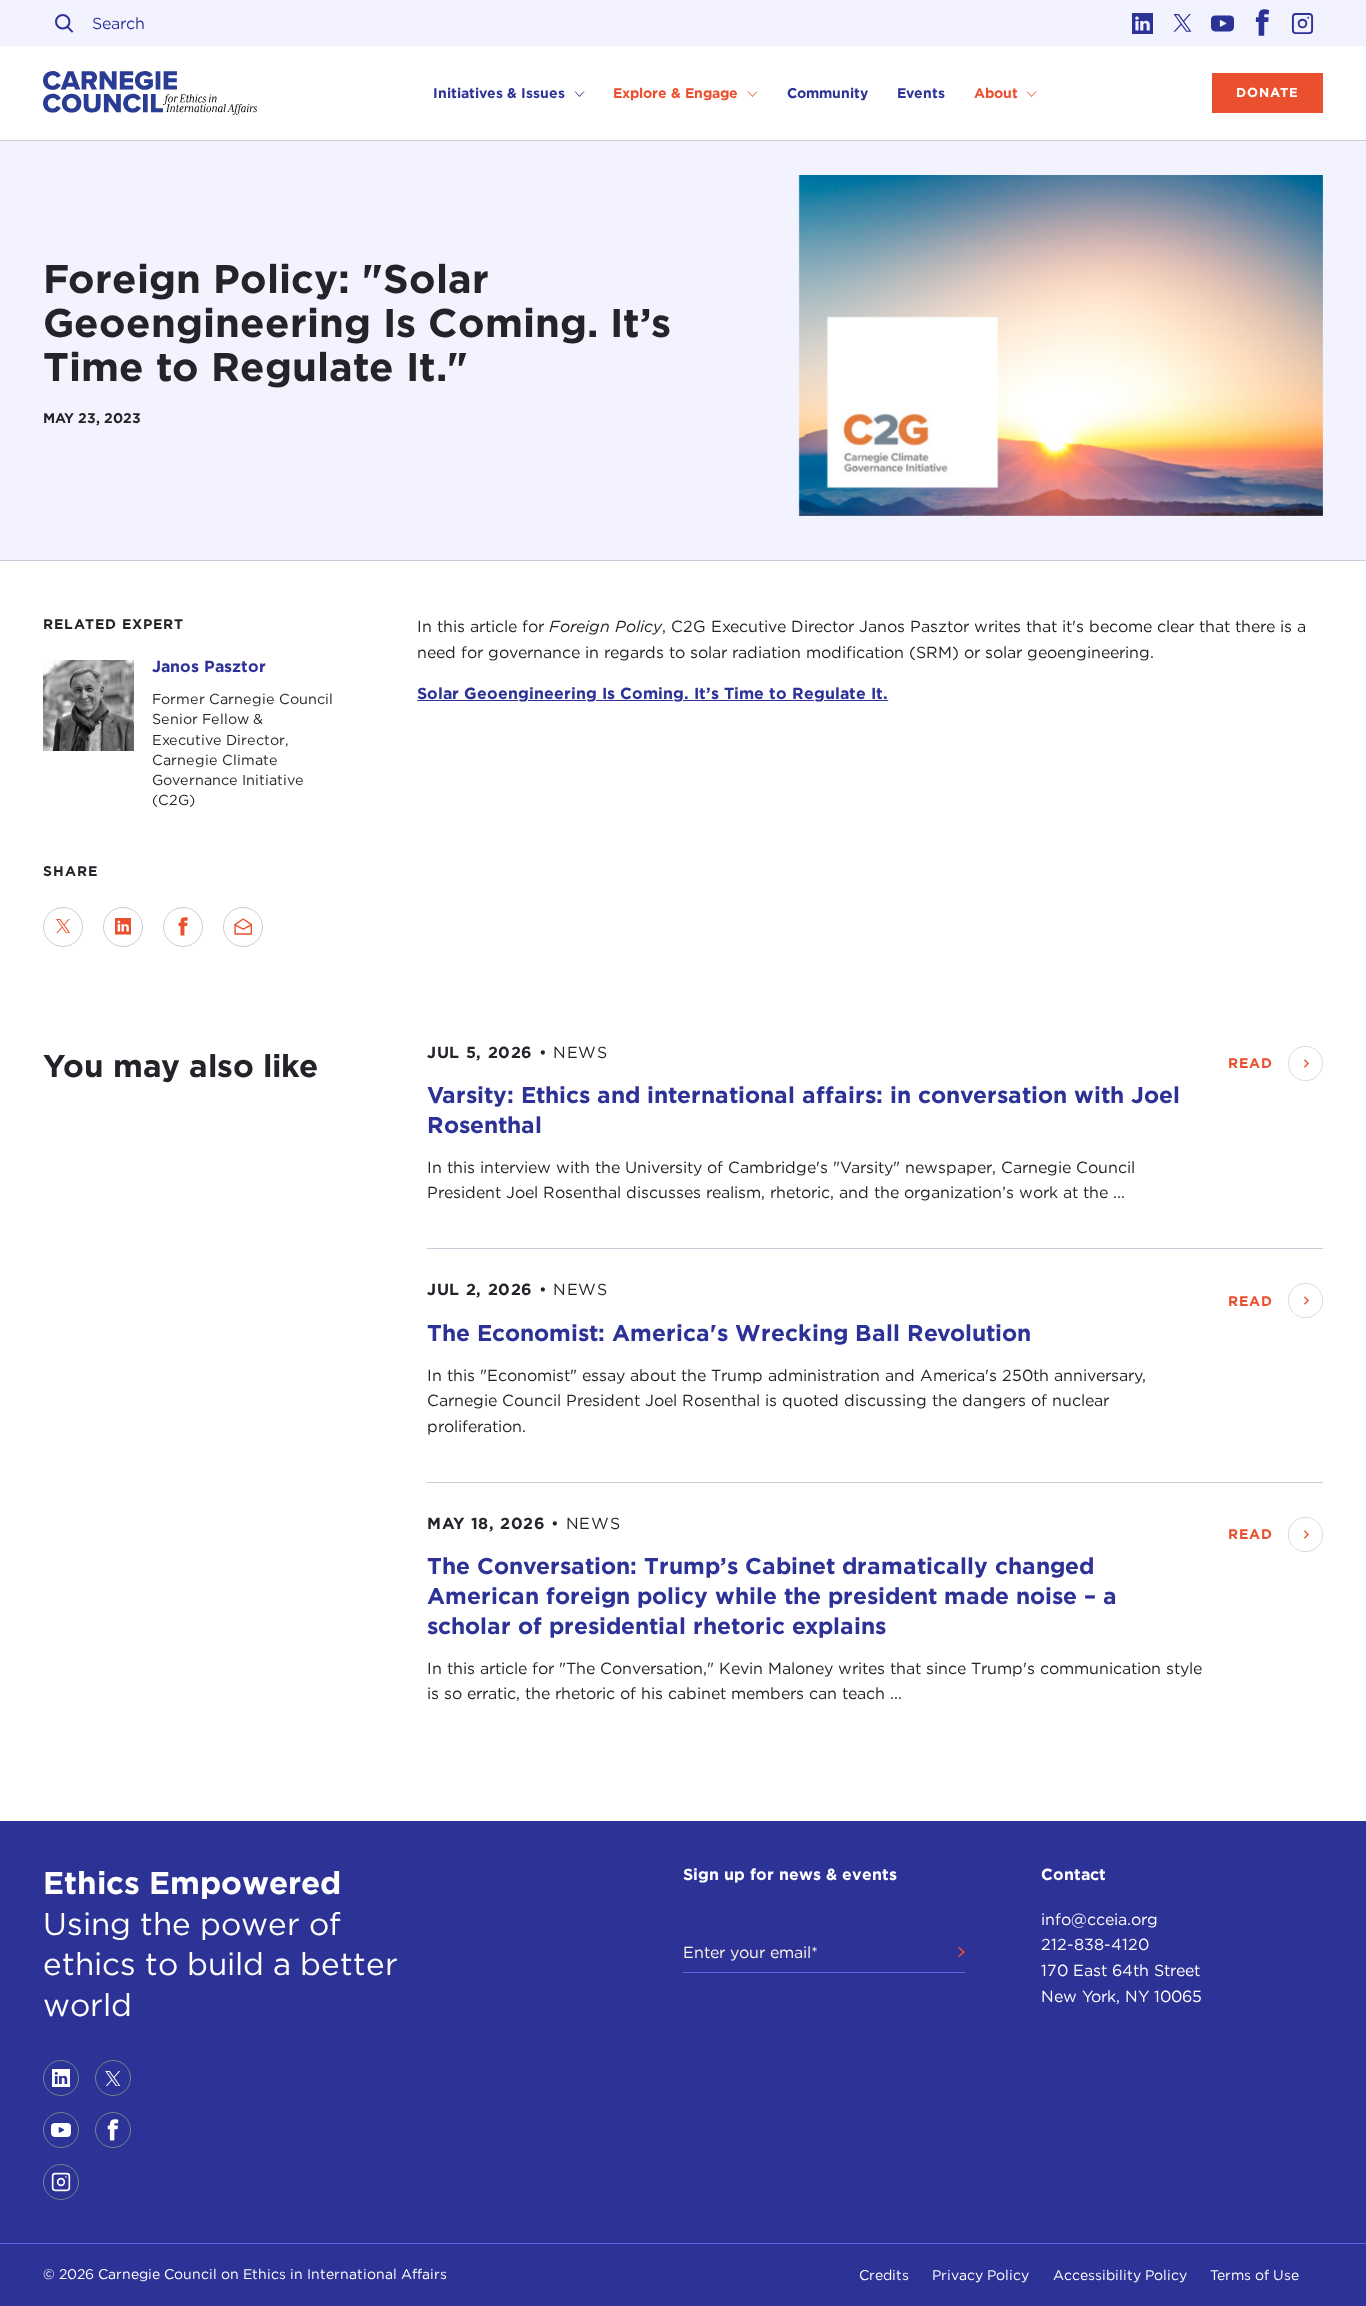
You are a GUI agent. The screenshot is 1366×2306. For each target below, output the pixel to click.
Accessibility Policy (1120, 2275)
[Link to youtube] (1223, 23)
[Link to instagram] (1303, 23)
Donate (1267, 92)
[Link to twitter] (1183, 23)
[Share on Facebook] (183, 927)
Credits (884, 2275)
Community (827, 93)
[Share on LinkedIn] (123, 927)
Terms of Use (1254, 2275)
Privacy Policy (980, 2275)
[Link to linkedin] (1143, 23)
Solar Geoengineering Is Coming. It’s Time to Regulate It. (652, 693)
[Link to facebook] (1263, 23)
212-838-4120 (1095, 1944)
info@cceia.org (1099, 1919)
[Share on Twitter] (63, 927)
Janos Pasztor (209, 666)
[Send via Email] (243, 927)
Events (921, 93)
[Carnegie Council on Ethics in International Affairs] (150, 93)
